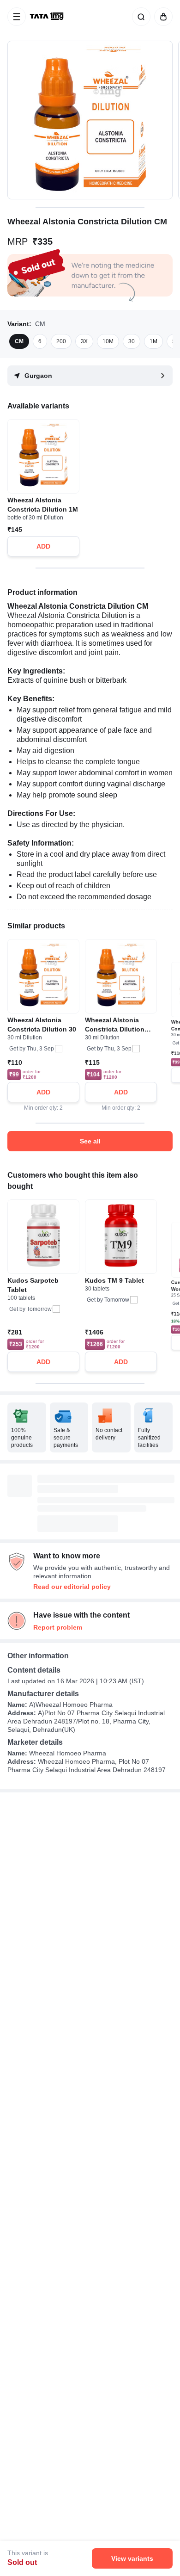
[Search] (139, 17)
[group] (90, 120)
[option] (19, 341)
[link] (48, 17)
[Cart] (162, 17)
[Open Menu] (17, 17)
